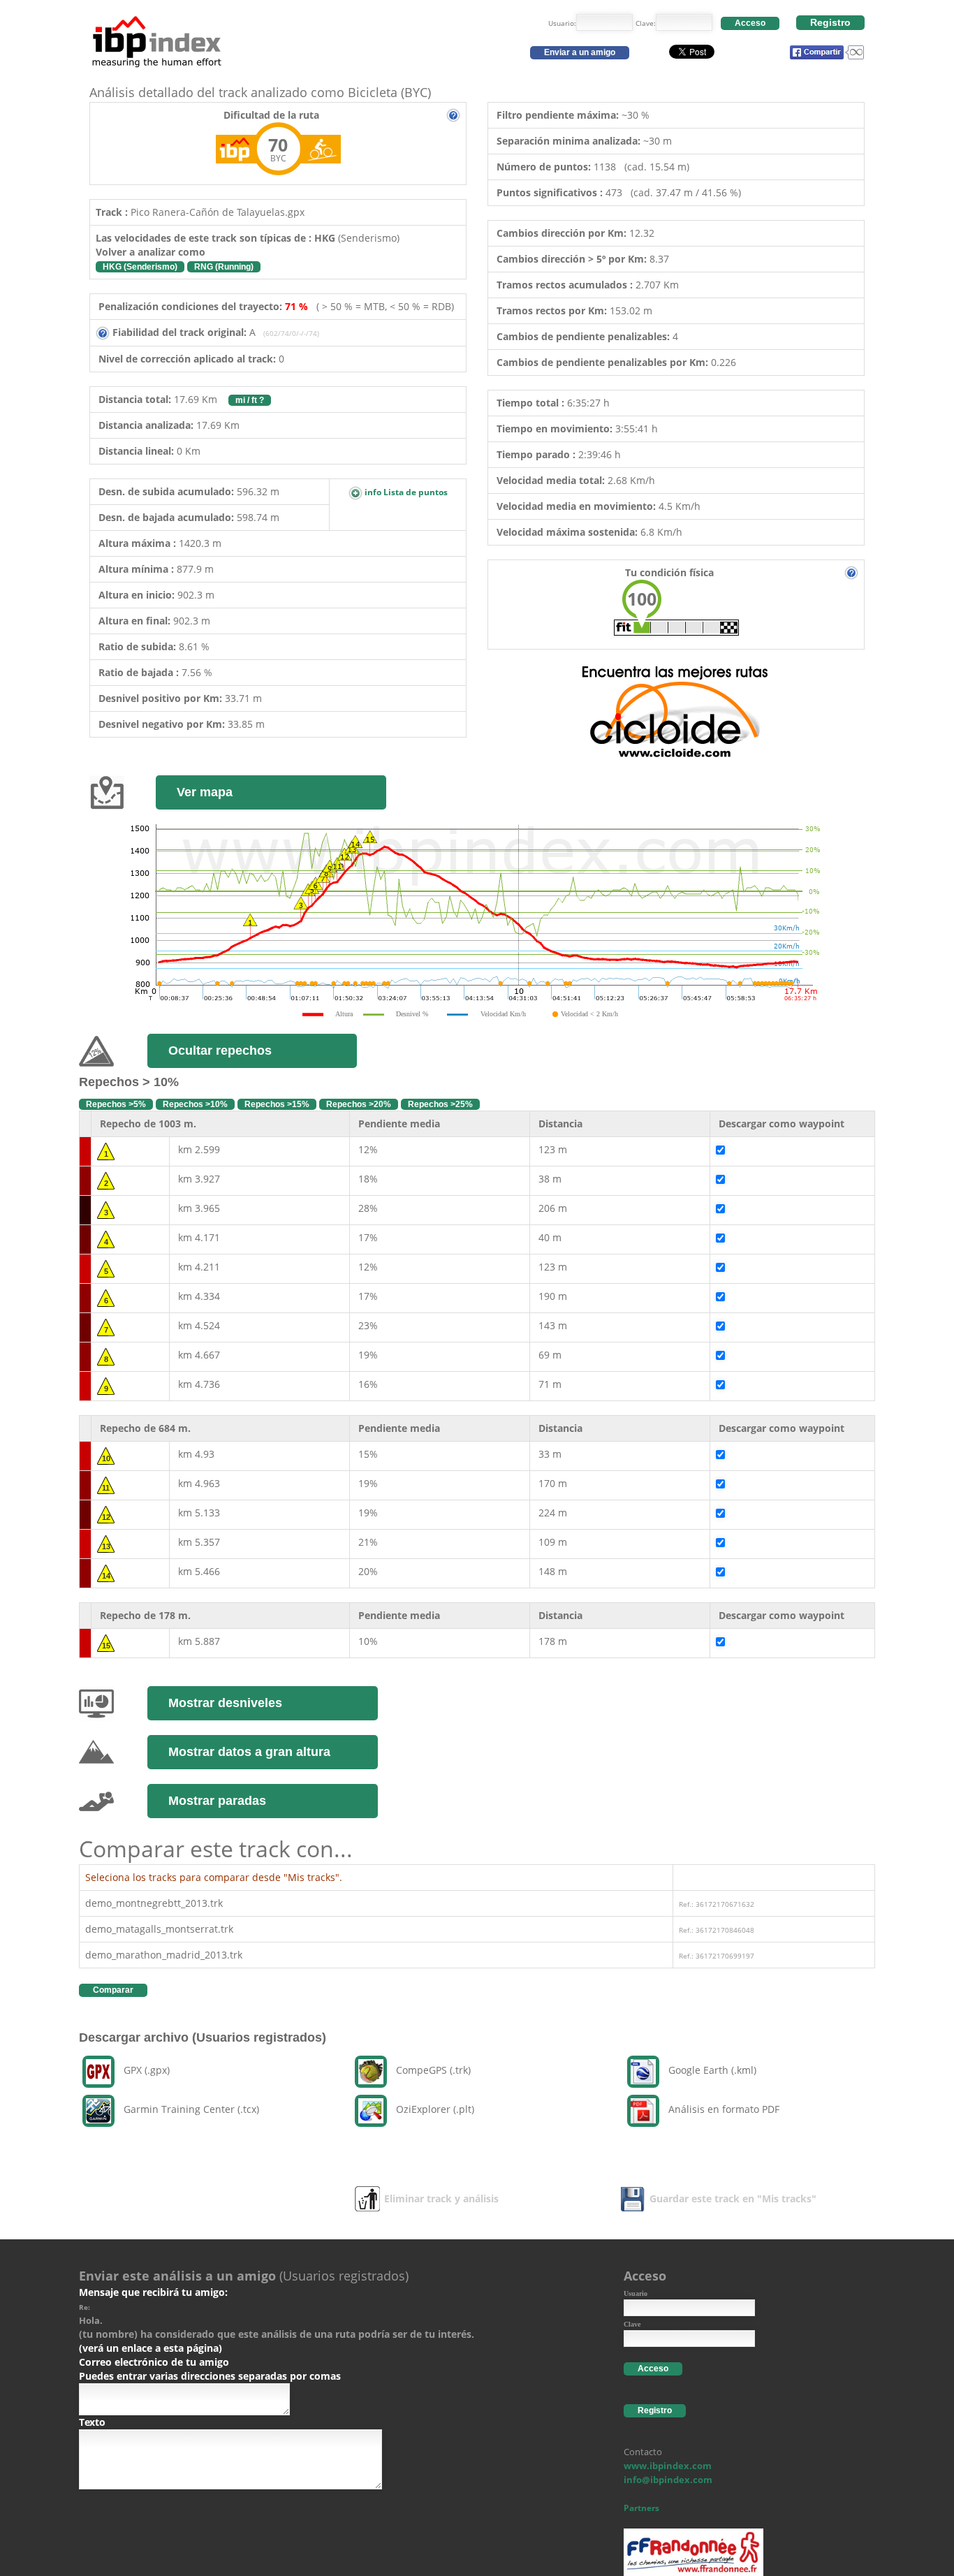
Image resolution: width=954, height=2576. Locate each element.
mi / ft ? (250, 400)
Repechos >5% (116, 1104)
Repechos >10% (195, 1104)
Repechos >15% (277, 1104)
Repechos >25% (440, 1104)
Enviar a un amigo (580, 52)
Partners (641, 2508)
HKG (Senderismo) (140, 267)
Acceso (750, 23)
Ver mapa (205, 792)
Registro (830, 22)
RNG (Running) (224, 267)
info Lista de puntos (405, 492)
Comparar (113, 1990)
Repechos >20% (359, 1104)
